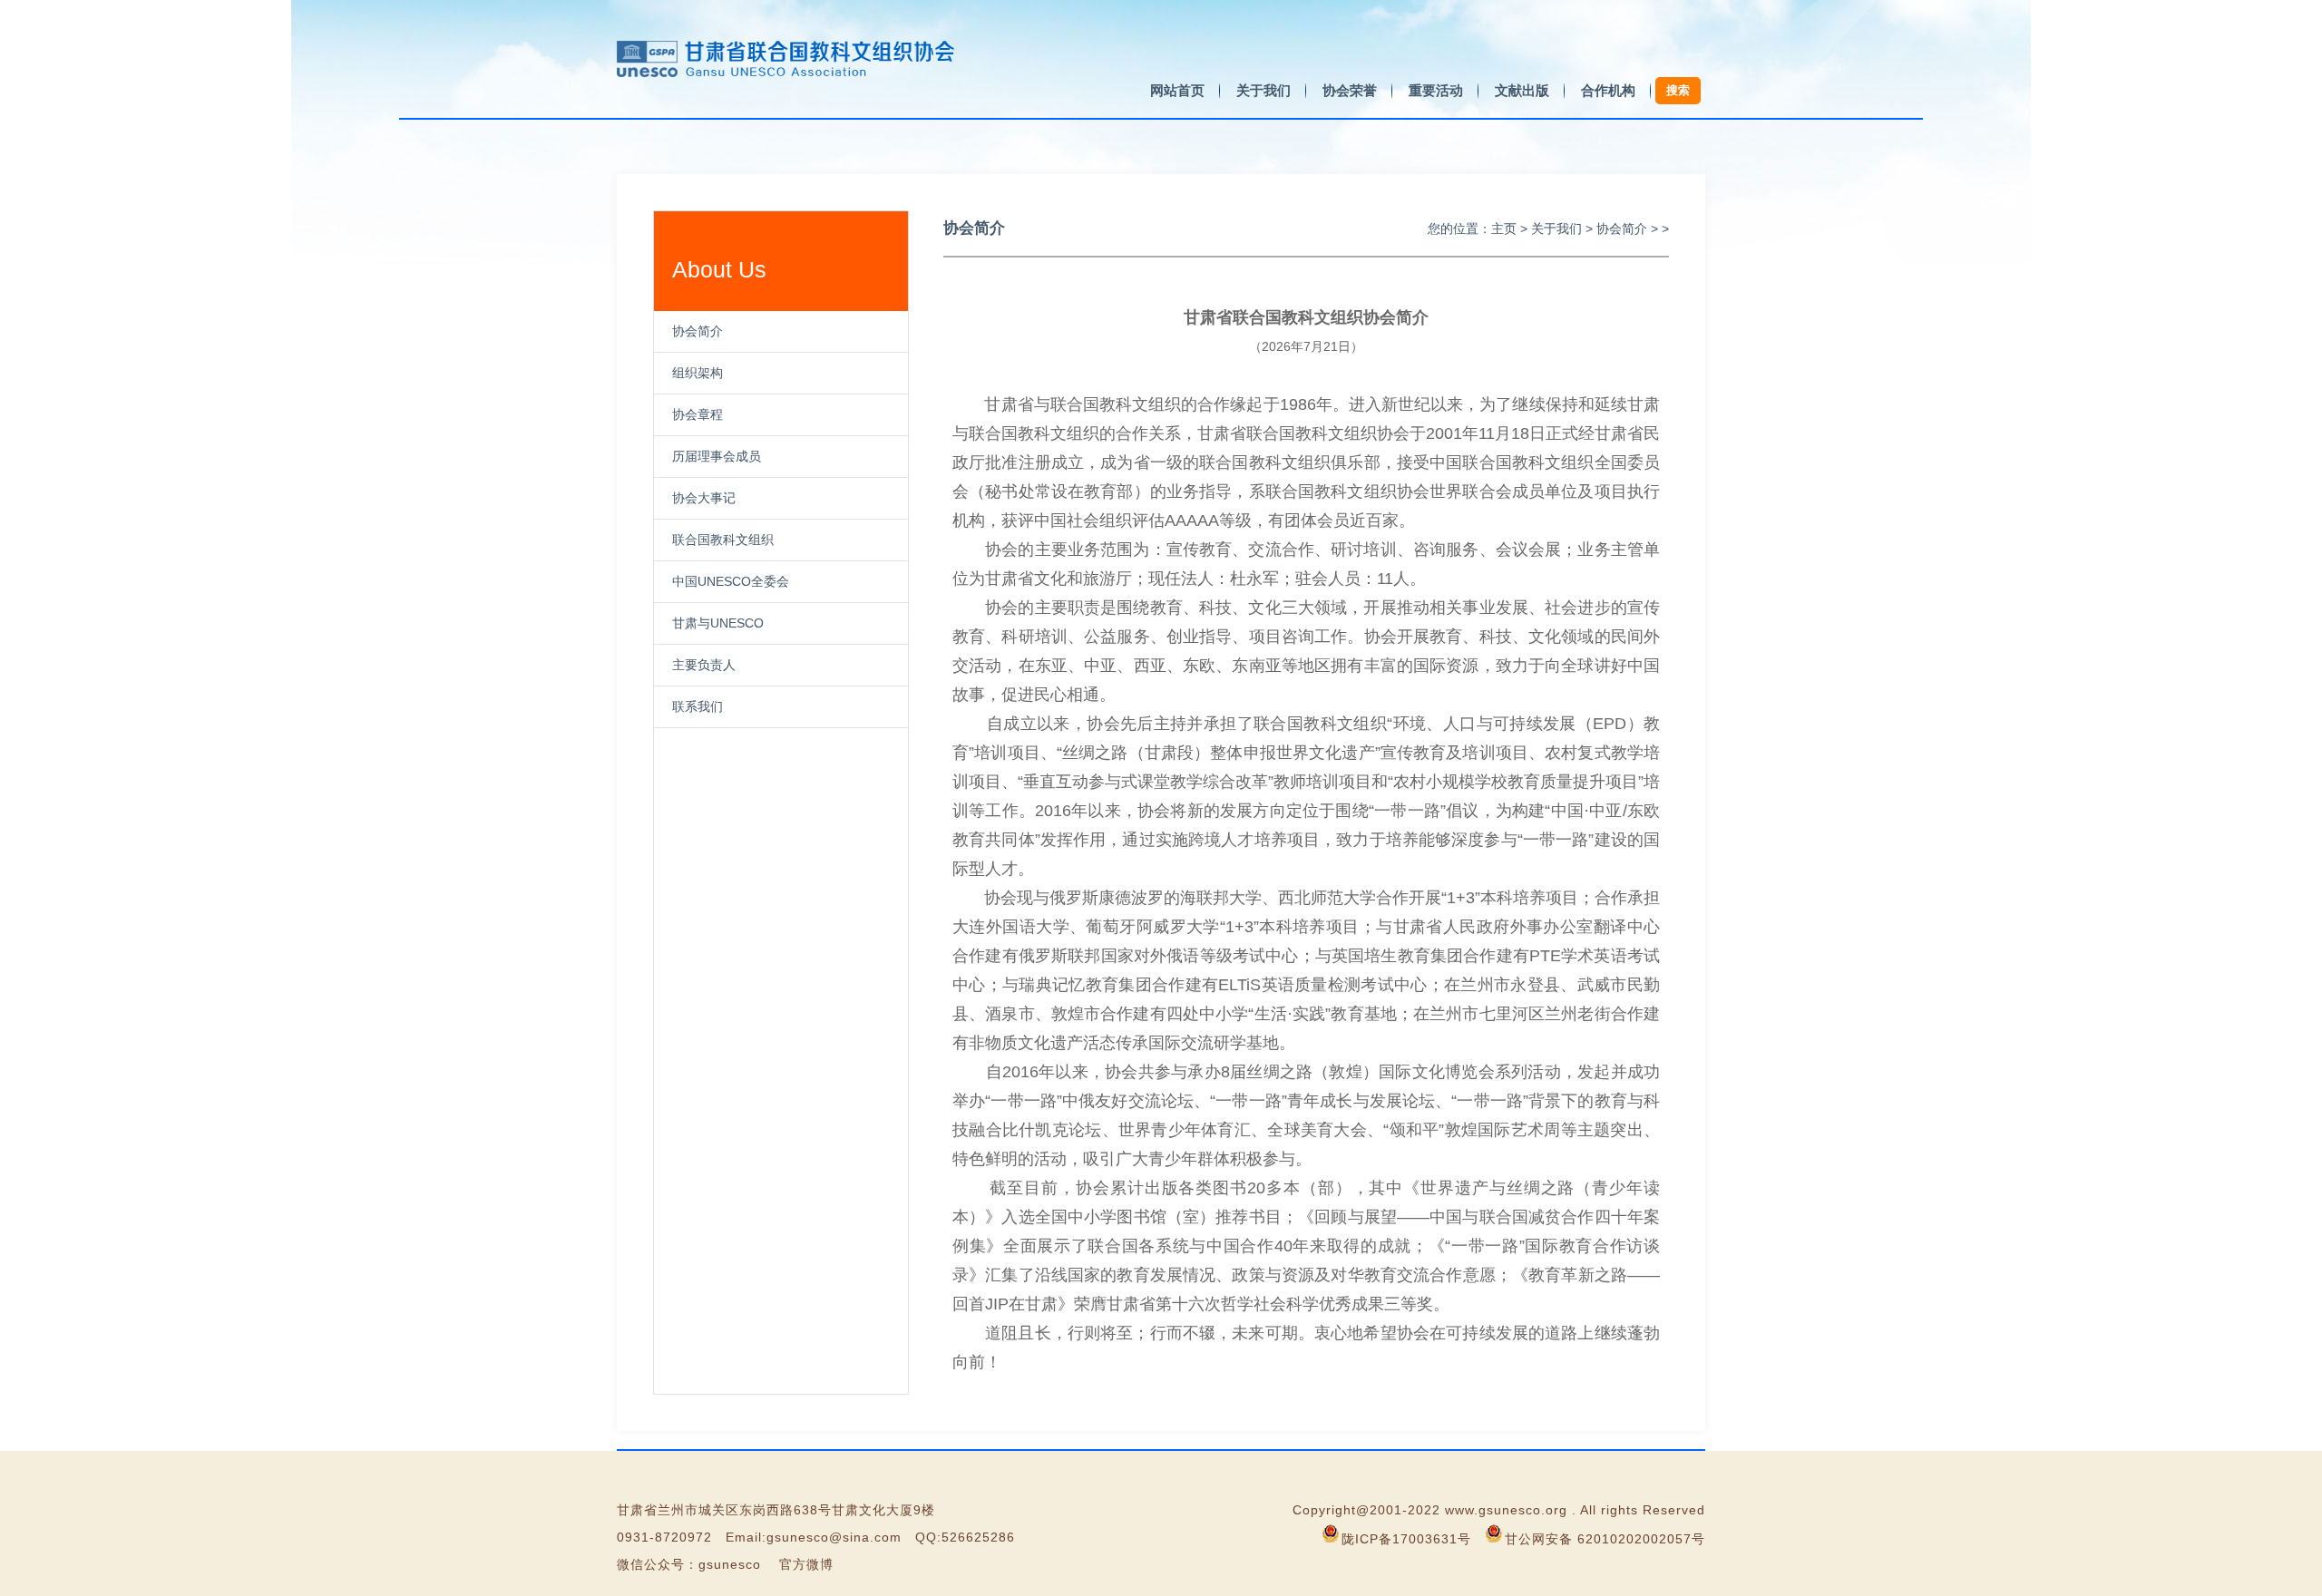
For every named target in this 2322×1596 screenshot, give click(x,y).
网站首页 (1177, 90)
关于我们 (1263, 90)
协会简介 (698, 331)
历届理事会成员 (717, 456)
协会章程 (698, 414)
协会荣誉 (1350, 90)
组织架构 (698, 373)
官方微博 (806, 1564)
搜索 (1678, 90)
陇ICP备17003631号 (1406, 1539)
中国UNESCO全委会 (731, 581)
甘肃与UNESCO (718, 623)
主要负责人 (704, 665)
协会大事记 (704, 498)
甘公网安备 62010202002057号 (1605, 1539)
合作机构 (1608, 90)
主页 (1504, 229)
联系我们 (698, 706)
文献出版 (1522, 90)
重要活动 (1436, 90)
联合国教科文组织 (723, 540)
